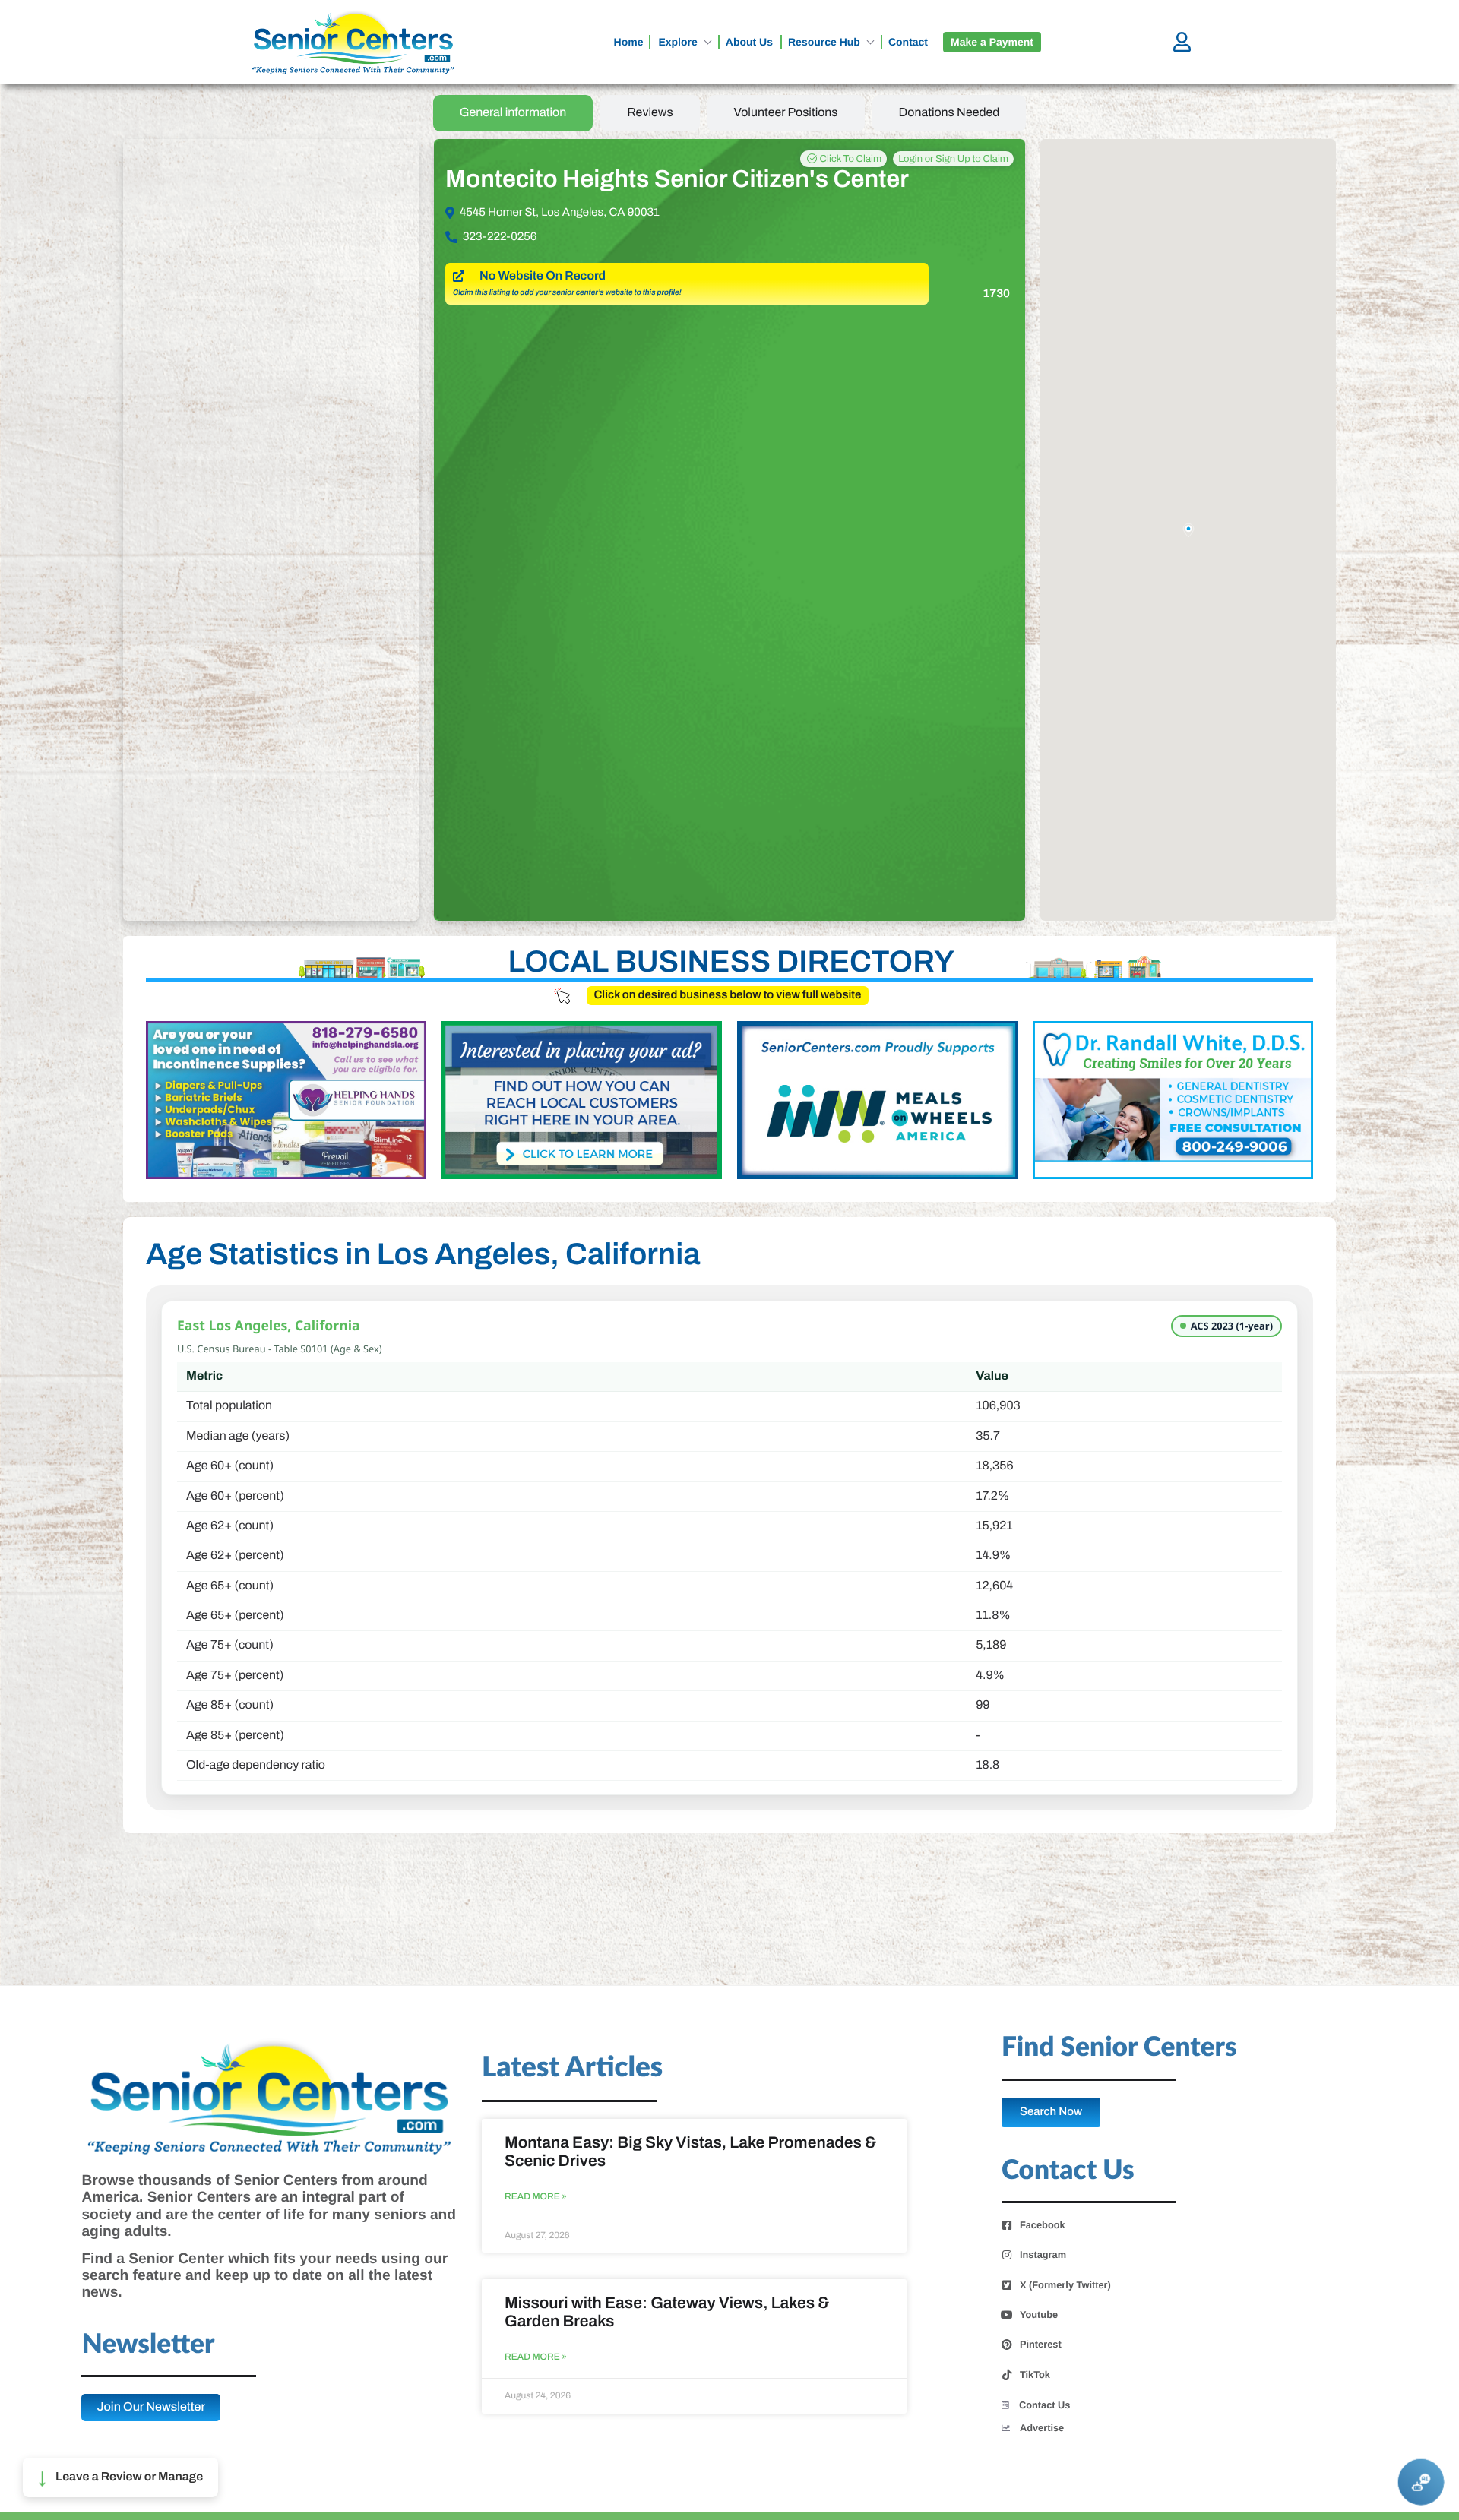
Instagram (1043, 2255)
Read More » (536, 2197)
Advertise (1042, 2428)
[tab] (513, 113)
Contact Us (1045, 2405)
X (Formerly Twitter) (1065, 2285)
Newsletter (148, 2345)
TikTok (1035, 2375)
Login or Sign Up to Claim (953, 159)
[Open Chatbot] (1421, 2482)
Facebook (1043, 2225)
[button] (120, 2477)
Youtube (1039, 2315)
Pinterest (1041, 2345)
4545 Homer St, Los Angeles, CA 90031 (560, 213)
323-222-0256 (500, 237)
